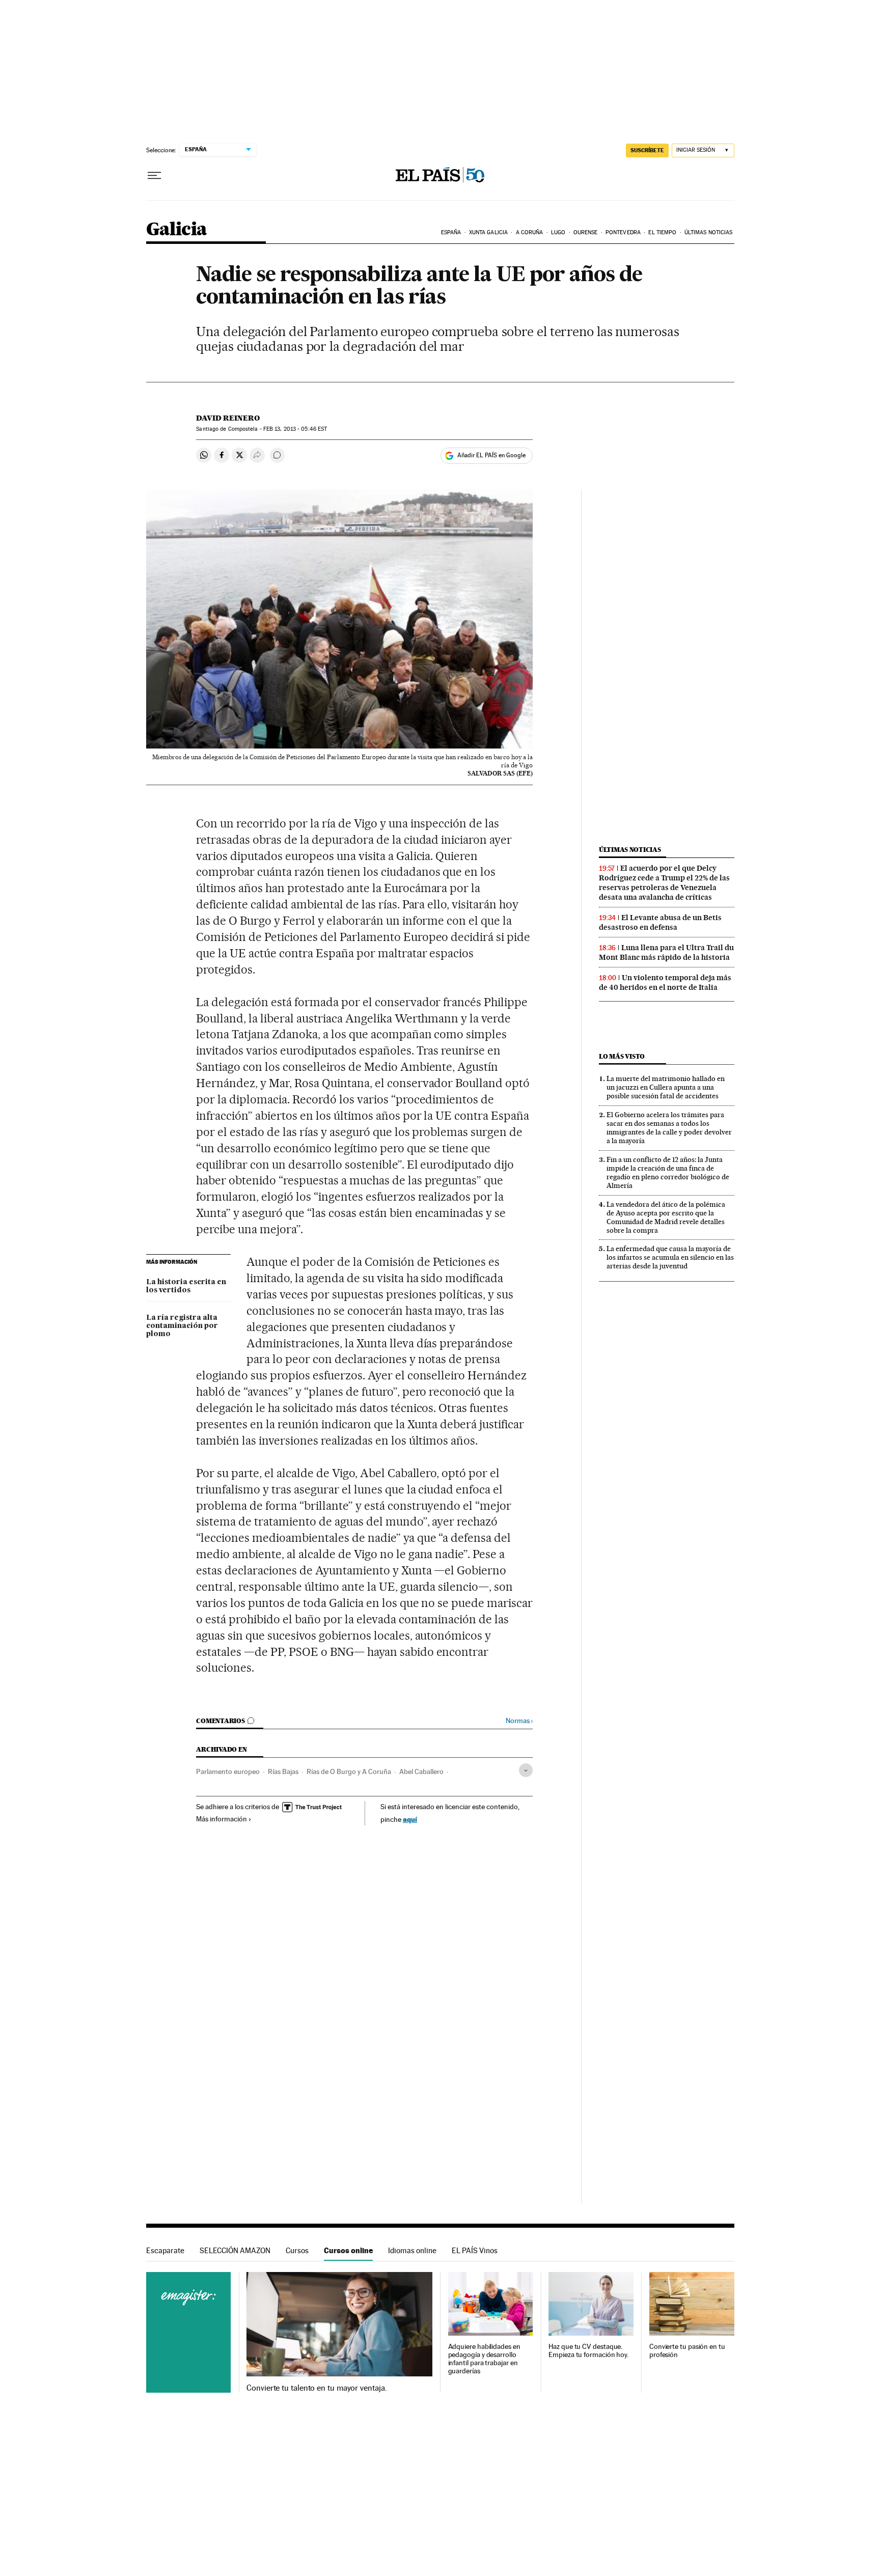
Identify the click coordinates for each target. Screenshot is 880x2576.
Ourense (586, 232)
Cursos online (348, 2250)
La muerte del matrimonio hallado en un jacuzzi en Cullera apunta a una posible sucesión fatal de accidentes (666, 1087)
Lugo (558, 232)
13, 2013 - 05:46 (295, 429)
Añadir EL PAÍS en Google (491, 455)
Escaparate (165, 2250)
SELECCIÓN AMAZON (235, 2250)
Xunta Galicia (488, 232)
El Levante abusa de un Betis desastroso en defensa (660, 922)
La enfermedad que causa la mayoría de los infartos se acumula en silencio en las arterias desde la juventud (670, 1257)
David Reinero (228, 418)
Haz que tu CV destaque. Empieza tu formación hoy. (588, 2351)
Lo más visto (622, 1056)
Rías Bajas (283, 1771)
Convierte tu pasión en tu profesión (687, 2351)
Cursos (297, 2250)
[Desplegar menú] (154, 176)
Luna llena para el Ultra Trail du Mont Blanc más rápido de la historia (666, 952)
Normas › (519, 1721)
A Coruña (530, 232)
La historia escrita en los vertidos (186, 1286)
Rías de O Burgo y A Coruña (349, 1771)
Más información (222, 1819)
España (451, 232)
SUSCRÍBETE (647, 150)
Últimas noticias (709, 232)
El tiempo (662, 232)
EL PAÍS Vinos (475, 2250)
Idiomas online (412, 2250)
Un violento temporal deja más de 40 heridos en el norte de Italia (665, 982)
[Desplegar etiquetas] (526, 1770)
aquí (410, 1819)
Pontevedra (623, 232)
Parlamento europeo (228, 1771)
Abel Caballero (421, 1771)
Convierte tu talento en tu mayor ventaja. (317, 2388)
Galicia (177, 230)
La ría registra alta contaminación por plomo (182, 1326)
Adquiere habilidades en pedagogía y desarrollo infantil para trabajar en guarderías (484, 2359)
